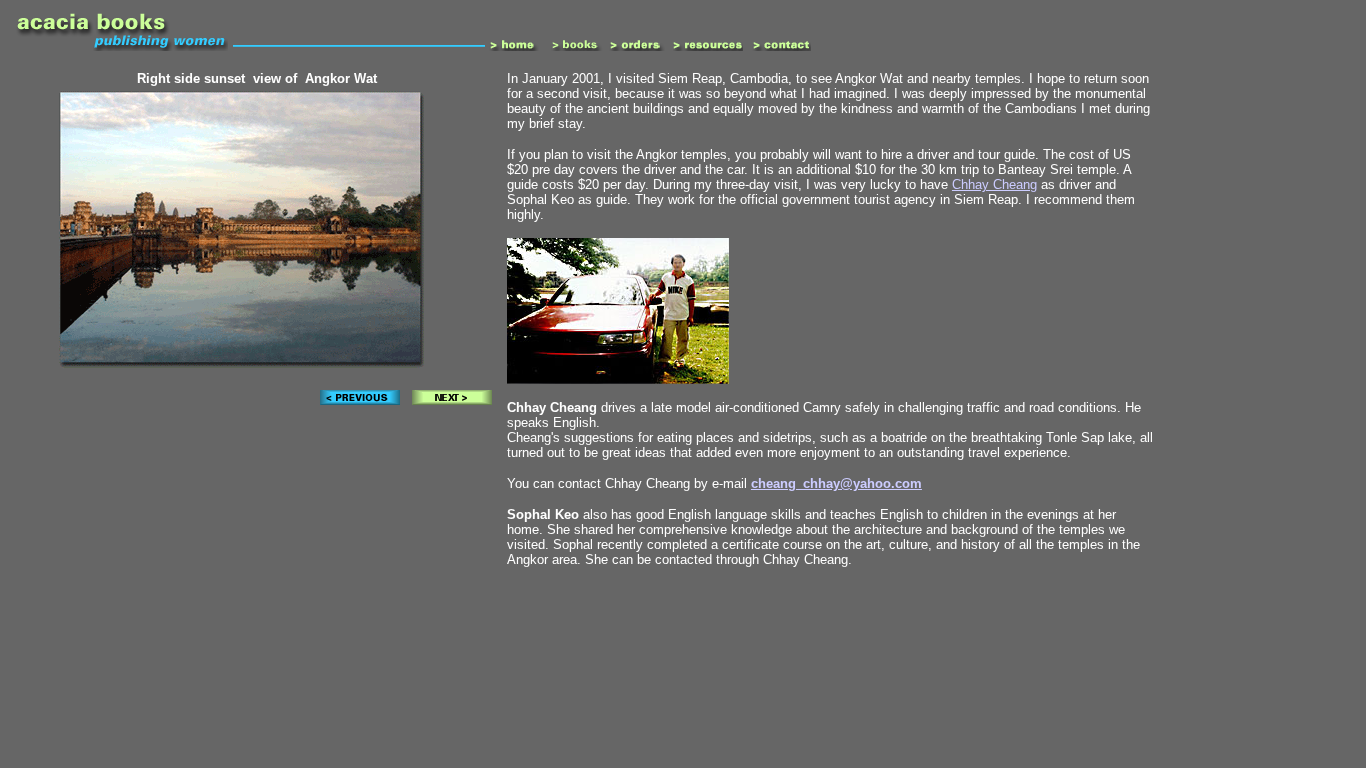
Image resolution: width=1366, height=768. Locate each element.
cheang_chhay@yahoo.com (836, 483)
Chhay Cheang (994, 184)
